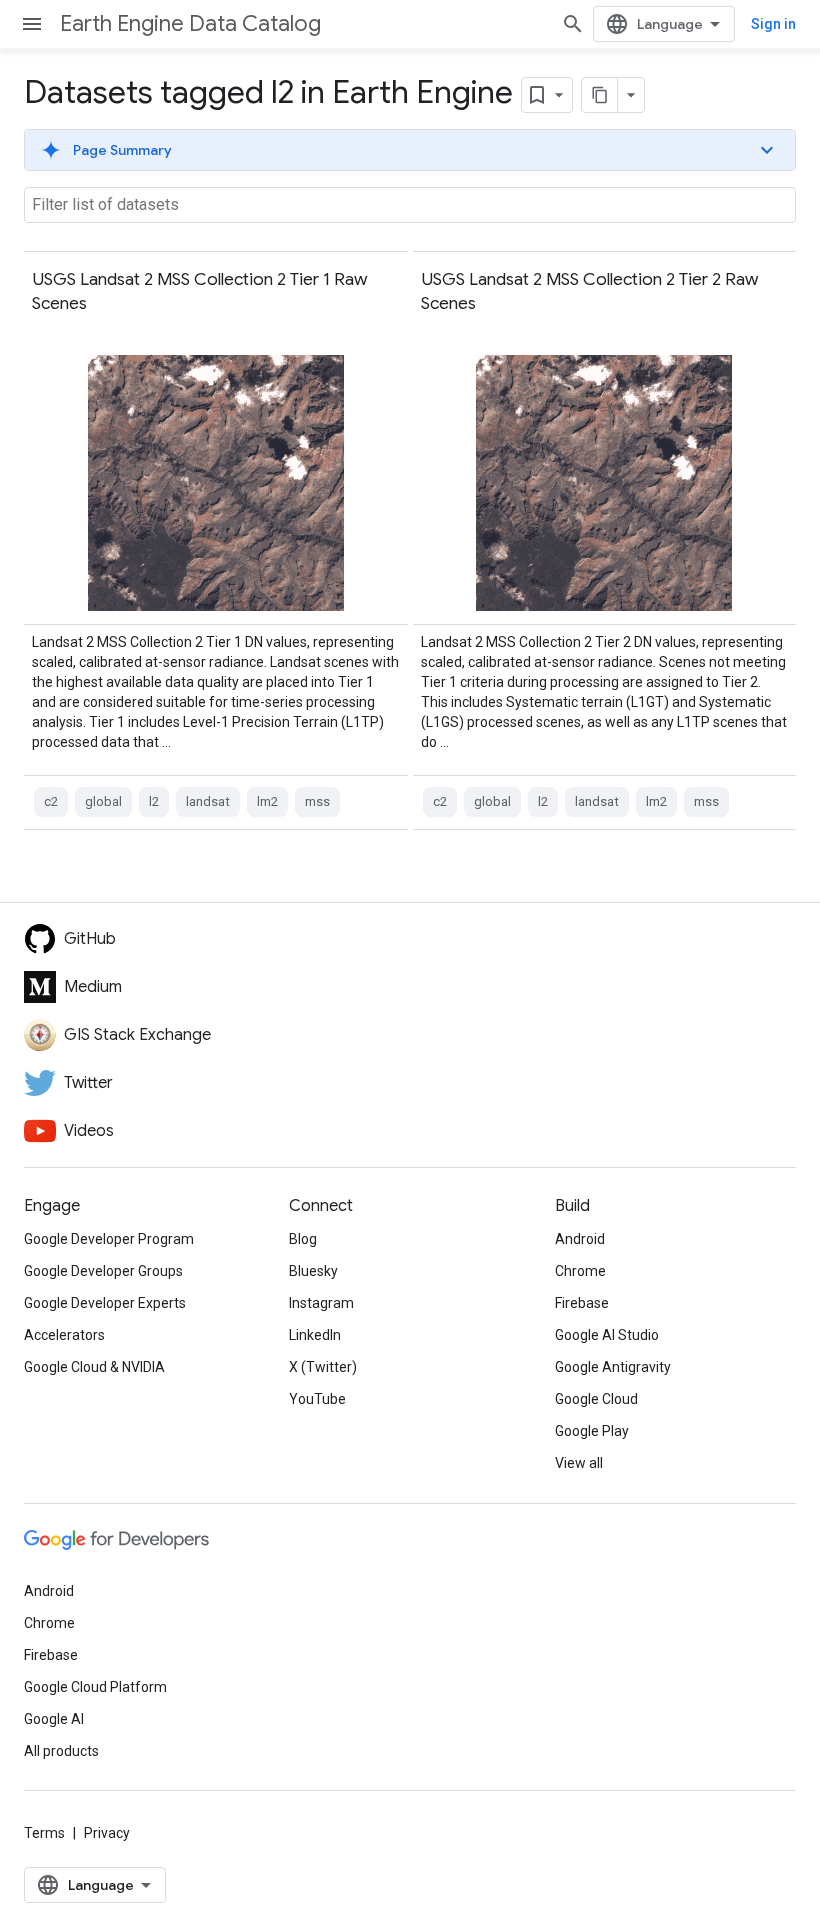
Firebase (582, 1303)
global (103, 801)
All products (61, 1751)
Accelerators (64, 1335)
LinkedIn (315, 1335)
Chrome (580, 1271)
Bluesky (313, 1271)
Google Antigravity (613, 1367)
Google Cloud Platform (95, 1687)
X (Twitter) (323, 1367)
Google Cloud (596, 1399)
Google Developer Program (109, 1239)
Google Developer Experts (105, 1303)
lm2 (267, 801)
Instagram (321, 1303)
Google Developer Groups (103, 1271)
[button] (410, 150)
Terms (44, 1833)
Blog (303, 1239)
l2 (154, 801)
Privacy (107, 1833)
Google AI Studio (607, 1335)
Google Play (592, 1431)
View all (579, 1463)
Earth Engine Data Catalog (190, 23)
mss (317, 801)
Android (580, 1239)
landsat (208, 801)
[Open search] (573, 24)
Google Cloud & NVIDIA (94, 1367)
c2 (51, 801)
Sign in (773, 24)
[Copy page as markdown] (600, 95)
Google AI (54, 1719)
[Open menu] (32, 24)
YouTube (317, 1399)
